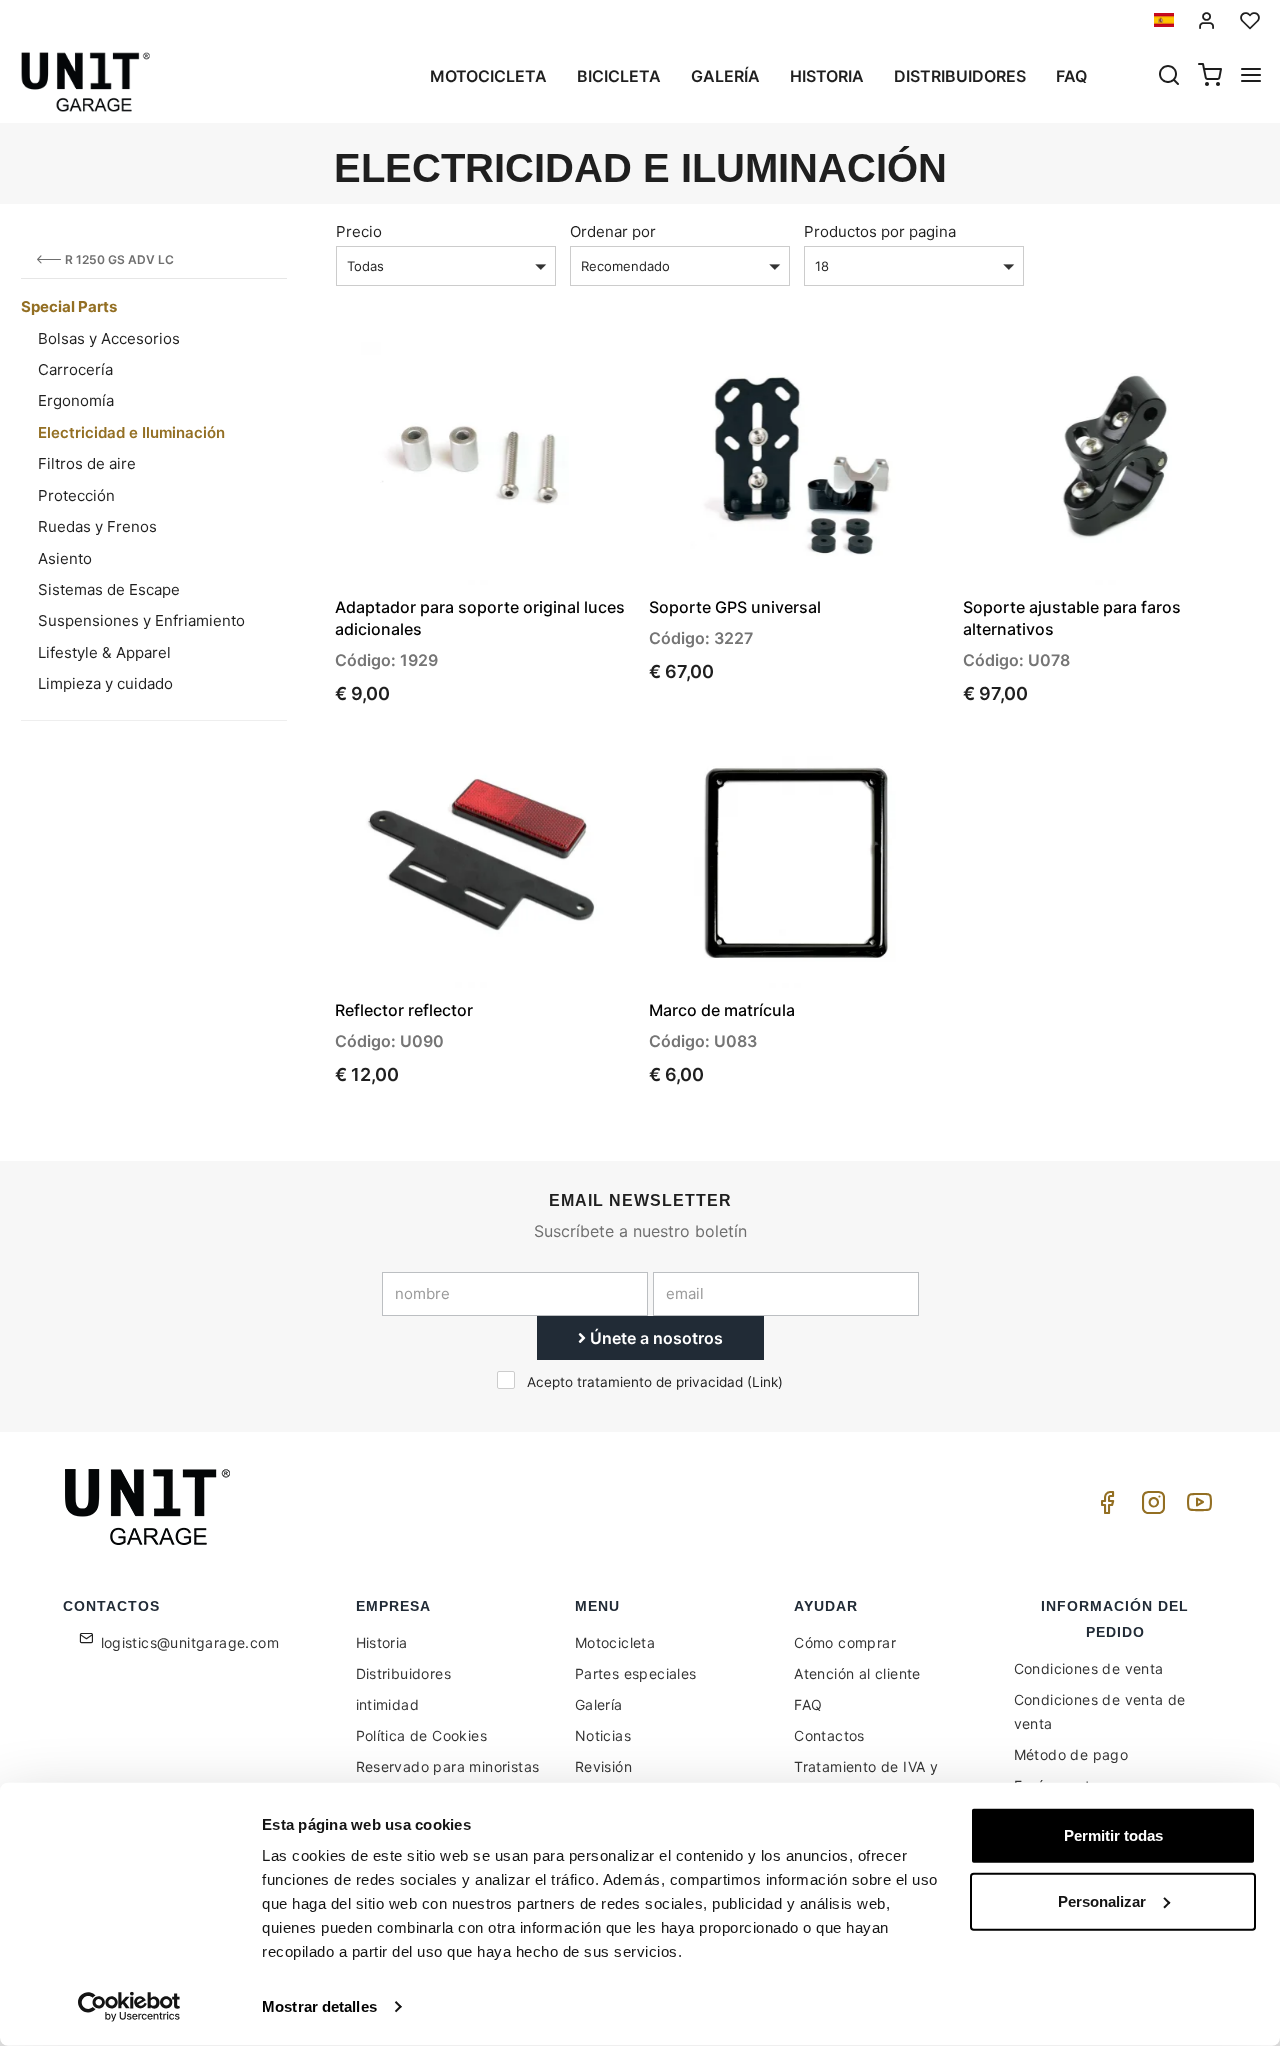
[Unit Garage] (150, 1507)
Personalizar (1102, 1900)
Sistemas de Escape (109, 589)
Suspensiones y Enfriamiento (141, 620)
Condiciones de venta (1089, 1668)
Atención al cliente (857, 1673)
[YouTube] (1196, 1507)
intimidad (388, 1704)
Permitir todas (1113, 1835)
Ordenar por (613, 231)
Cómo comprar (845, 1642)
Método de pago (1071, 1754)
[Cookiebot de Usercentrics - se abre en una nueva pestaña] (129, 2007)
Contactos (829, 1735)
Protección (76, 495)
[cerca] (1169, 77)
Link (765, 1382)
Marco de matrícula (722, 1010)
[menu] (1251, 77)
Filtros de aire (87, 463)
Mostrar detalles (319, 2006)
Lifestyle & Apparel (104, 652)
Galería (725, 76)
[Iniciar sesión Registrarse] (1207, 20)
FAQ (808, 1704)
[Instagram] (1150, 1507)
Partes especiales (636, 1673)
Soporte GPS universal (735, 607)
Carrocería (75, 369)
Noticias (603, 1735)
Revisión (603, 1766)
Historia (827, 76)
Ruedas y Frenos (97, 526)
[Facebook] (1104, 1507)
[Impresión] (559, 374)
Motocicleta (488, 76)
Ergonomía (76, 400)
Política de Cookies (422, 1735)
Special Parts (69, 306)
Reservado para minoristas (448, 1766)
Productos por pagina (880, 231)
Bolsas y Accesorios (109, 338)
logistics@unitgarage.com (190, 1642)
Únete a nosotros (654, 1338)
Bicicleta (619, 76)
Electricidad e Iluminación (131, 432)
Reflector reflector (404, 1010)
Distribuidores (960, 76)
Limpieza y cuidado (105, 683)
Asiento (65, 558)
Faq (1071, 76)
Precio (359, 231)
